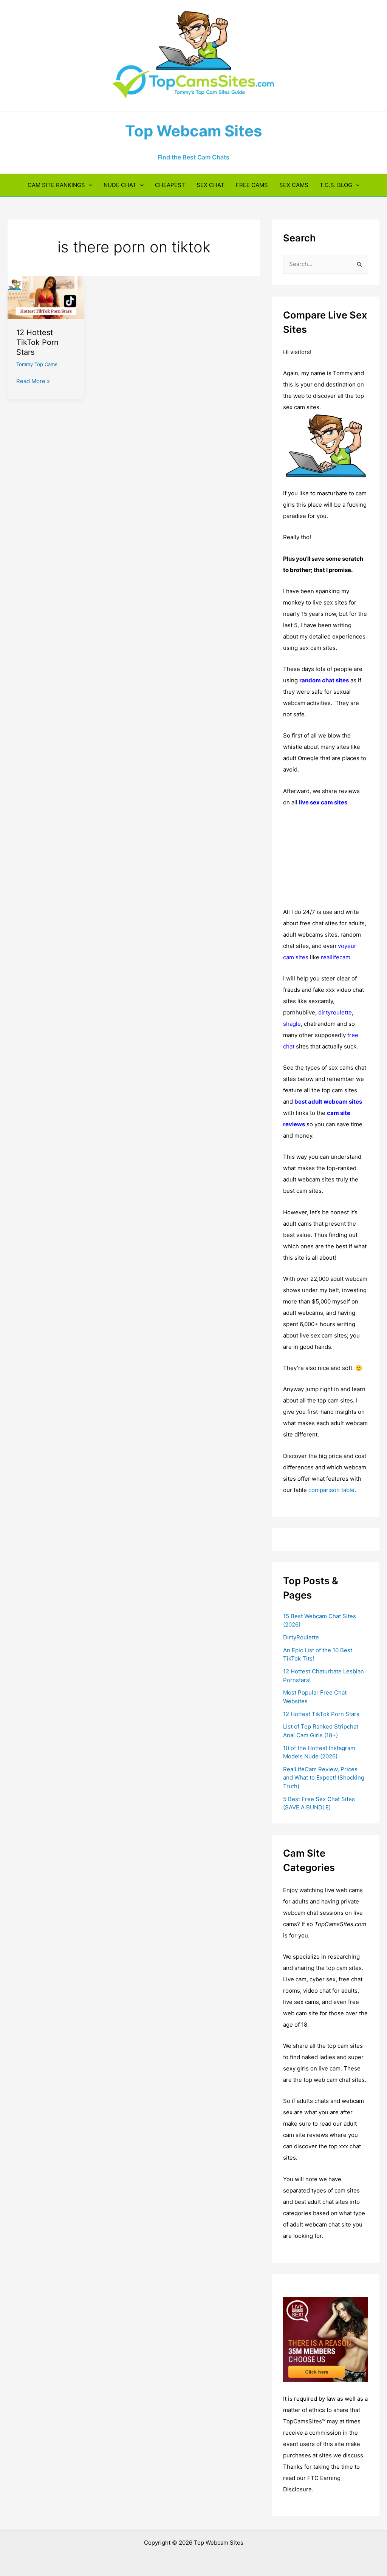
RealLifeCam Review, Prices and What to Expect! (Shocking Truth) (324, 1778)
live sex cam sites (323, 802)
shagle (292, 1024)
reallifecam (336, 957)
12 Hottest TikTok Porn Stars (37, 342)
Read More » (33, 382)
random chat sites (324, 680)
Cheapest (170, 185)
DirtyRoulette (301, 1637)
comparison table (331, 1490)
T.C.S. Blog (336, 185)
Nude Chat (120, 185)
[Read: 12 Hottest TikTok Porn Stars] (46, 297)
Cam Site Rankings (56, 185)
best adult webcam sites (328, 1102)
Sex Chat (211, 185)
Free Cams (252, 185)
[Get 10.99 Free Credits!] (326, 2339)
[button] (89, 185)
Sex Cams (294, 185)
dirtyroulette (335, 1012)
